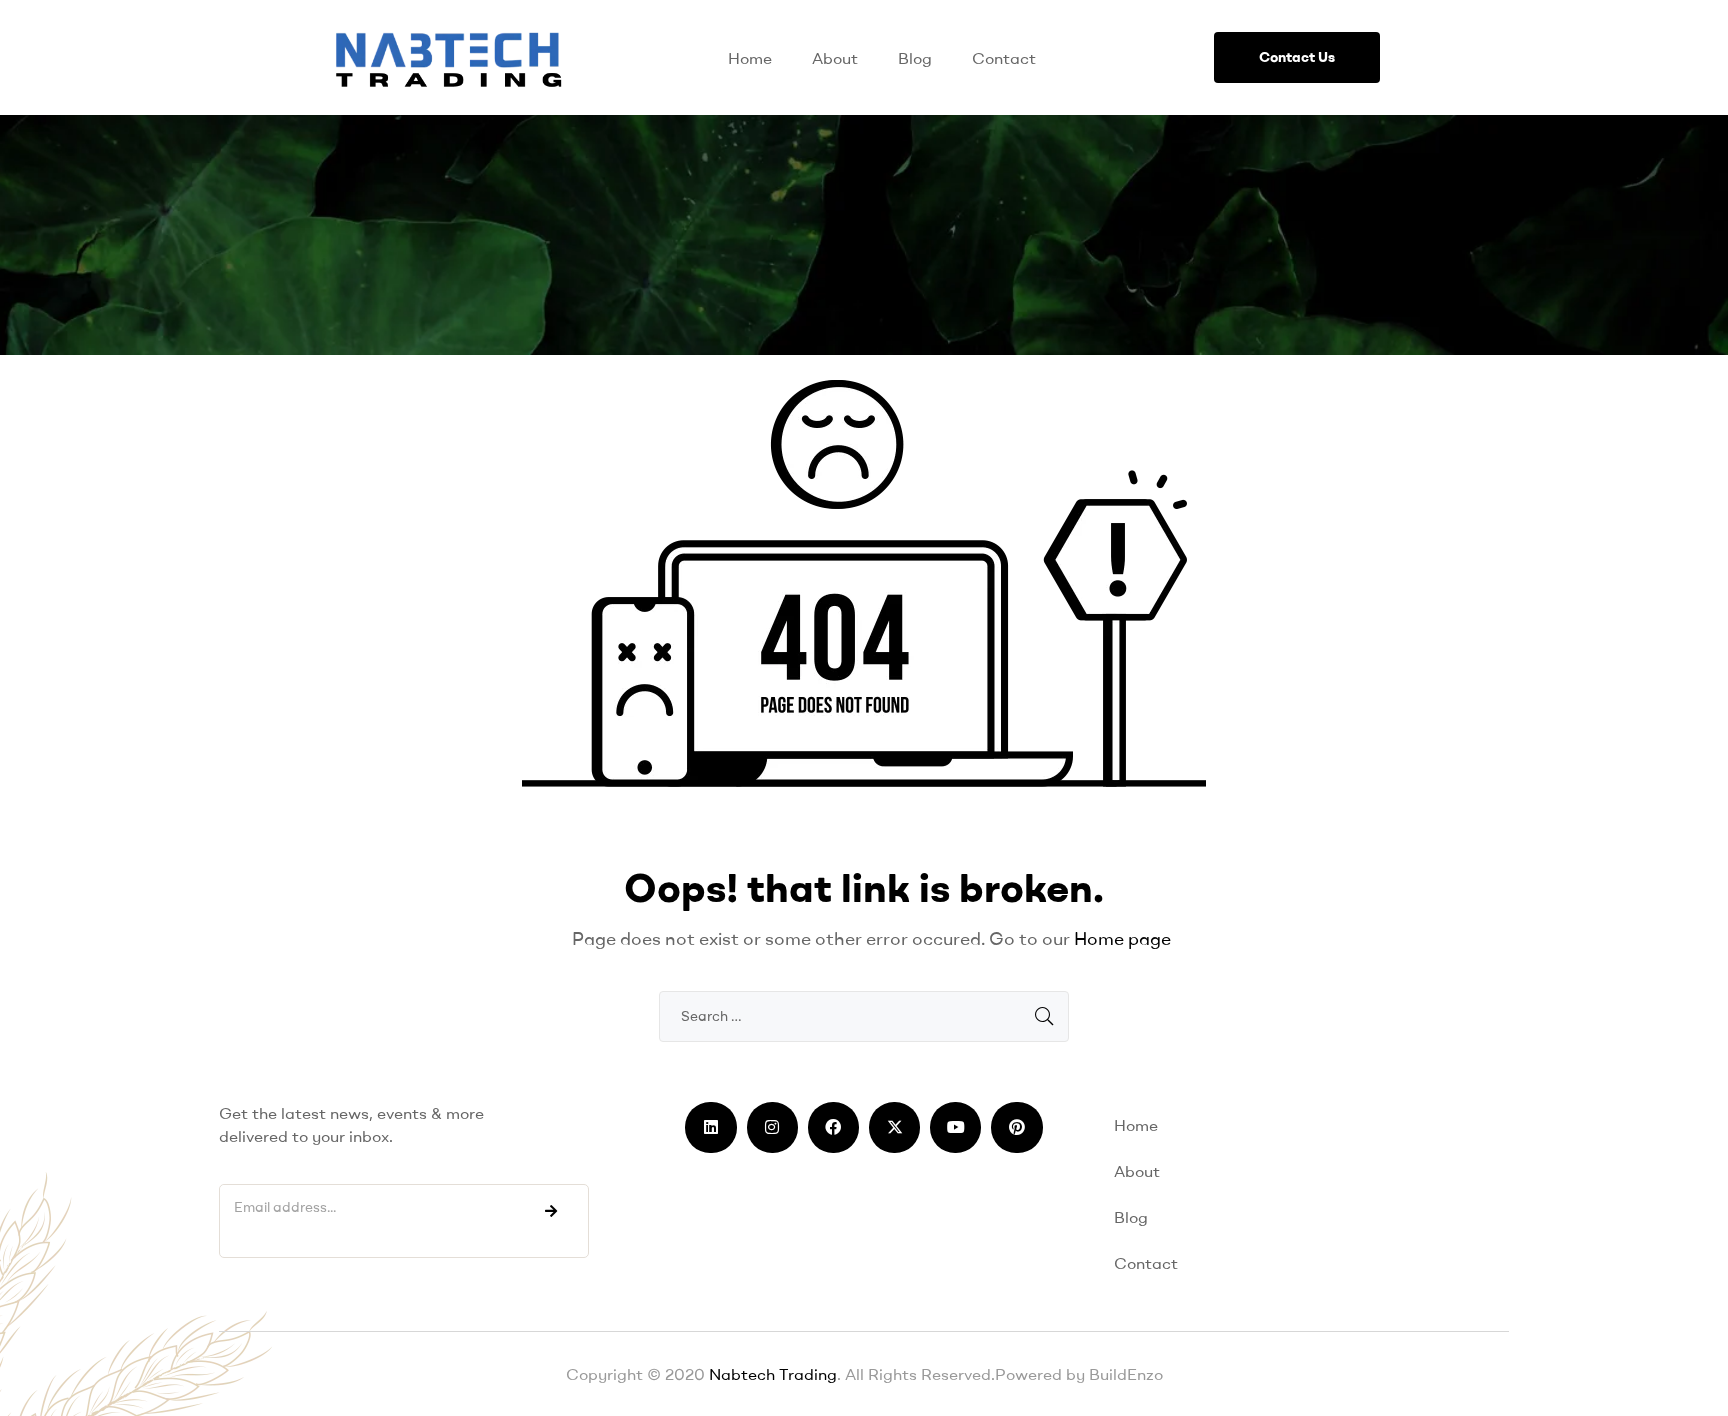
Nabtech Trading (771, 1374)
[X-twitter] (894, 1127)
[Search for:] (864, 1015)
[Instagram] (772, 1127)
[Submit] (551, 1211)
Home (750, 58)
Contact (1004, 58)
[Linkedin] (710, 1127)
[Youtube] (955, 1127)
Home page (1122, 938)
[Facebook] (833, 1127)
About (835, 58)
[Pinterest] (1016, 1127)
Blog (915, 58)
